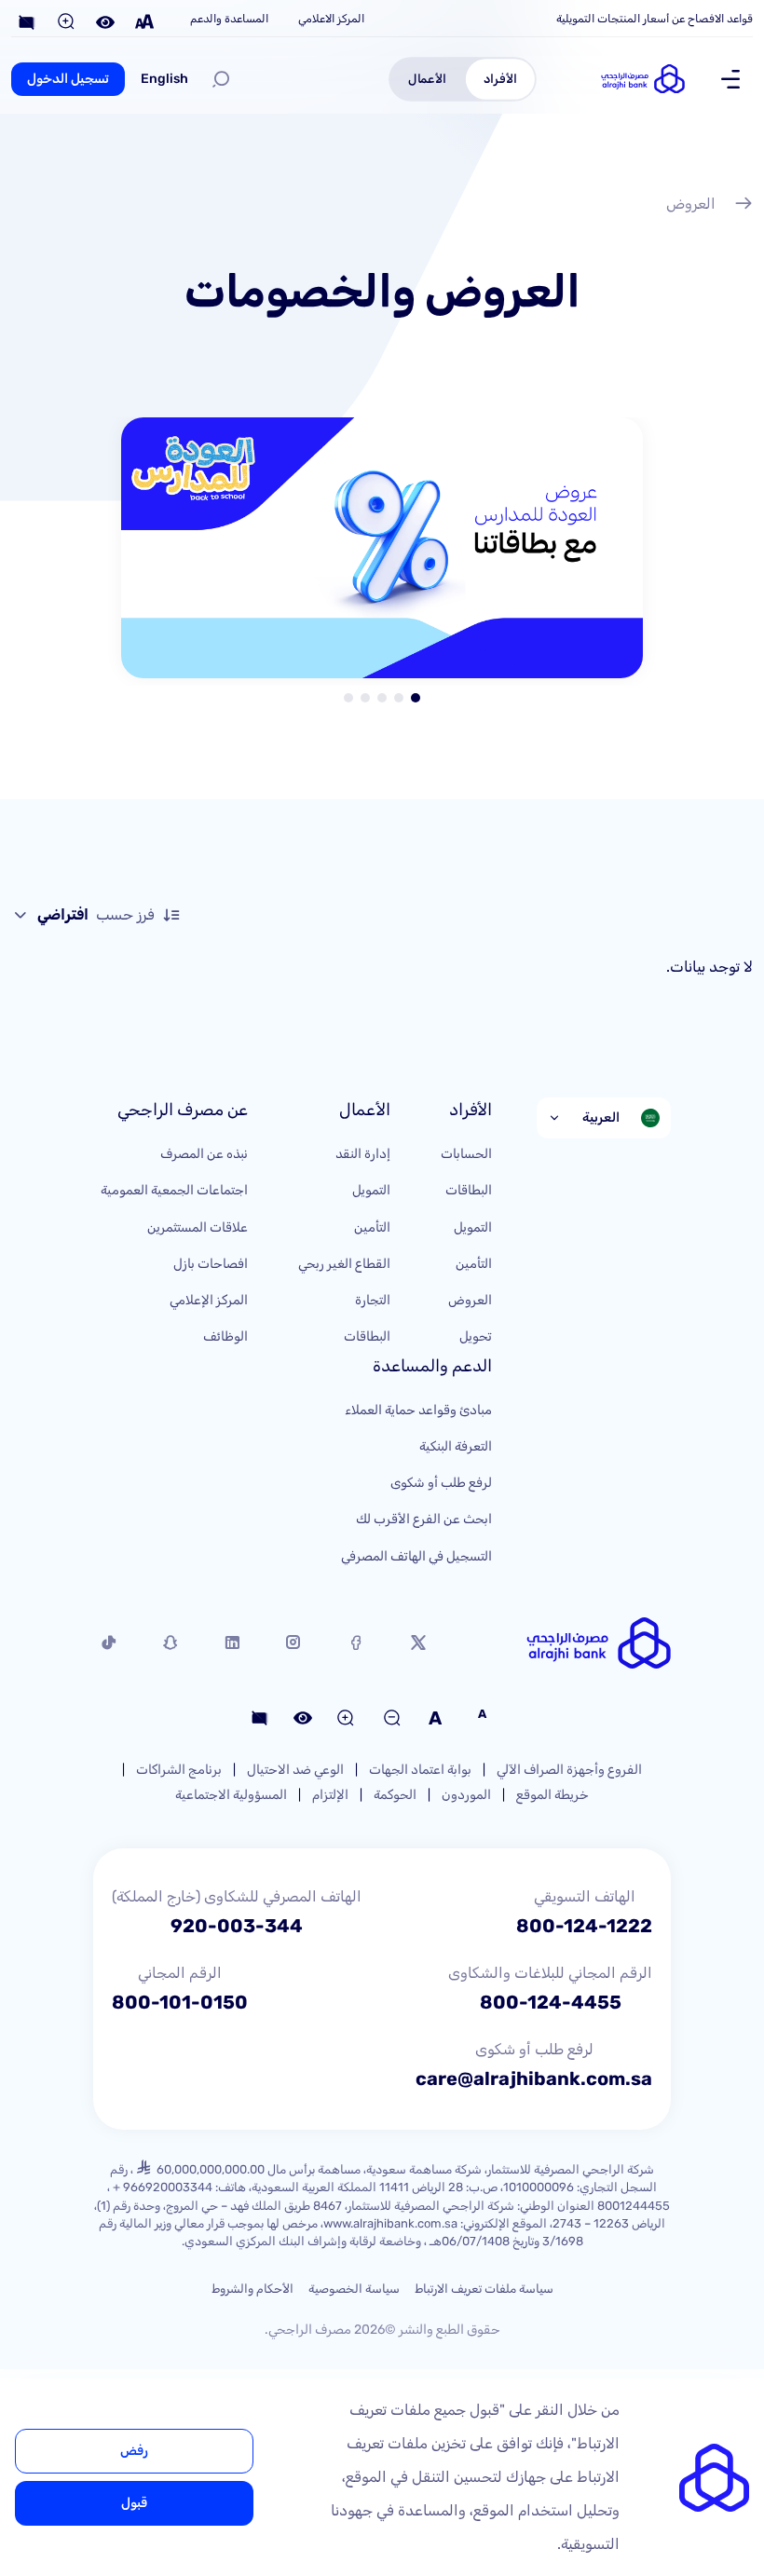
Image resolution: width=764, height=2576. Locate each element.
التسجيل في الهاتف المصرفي (416, 1556)
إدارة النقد (363, 1154)
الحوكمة (395, 1795)
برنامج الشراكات (179, 1770)
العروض (691, 204)
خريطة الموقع (553, 1795)
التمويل (473, 1227)
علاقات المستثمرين (198, 1227)
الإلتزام (330, 1795)
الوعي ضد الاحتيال (295, 1770)
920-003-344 (237, 1926)
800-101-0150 (180, 2002)
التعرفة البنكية (456, 1446)
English (164, 79)
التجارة (373, 1300)
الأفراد (500, 78)
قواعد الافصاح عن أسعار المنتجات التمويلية (655, 19)
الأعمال (427, 78)
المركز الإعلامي (209, 1300)
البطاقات (469, 1190)
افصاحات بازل (211, 1264)
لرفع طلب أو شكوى (441, 1483)
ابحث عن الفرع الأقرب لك (424, 1519)
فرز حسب (96, 914)
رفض (134, 2451)
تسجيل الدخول (68, 79)
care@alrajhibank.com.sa (534, 2079)
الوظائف (225, 1336)
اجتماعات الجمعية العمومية (174, 1190)
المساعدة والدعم (229, 19)
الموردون (466, 1795)
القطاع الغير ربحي (344, 1264)
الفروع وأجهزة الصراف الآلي (569, 1770)
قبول (134, 2503)
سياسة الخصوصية (354, 2289)
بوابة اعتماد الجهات (420, 1770)
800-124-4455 (551, 2002)
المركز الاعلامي (331, 19)
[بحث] (221, 79)
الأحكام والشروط (252, 2289)
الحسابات (466, 1154)
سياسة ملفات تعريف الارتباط (484, 2289)
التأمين (474, 1264)
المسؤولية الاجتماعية (231, 1795)
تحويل (476, 1336)
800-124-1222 (584, 1926)
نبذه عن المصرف (204, 1154)
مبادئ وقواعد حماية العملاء (418, 1410)
